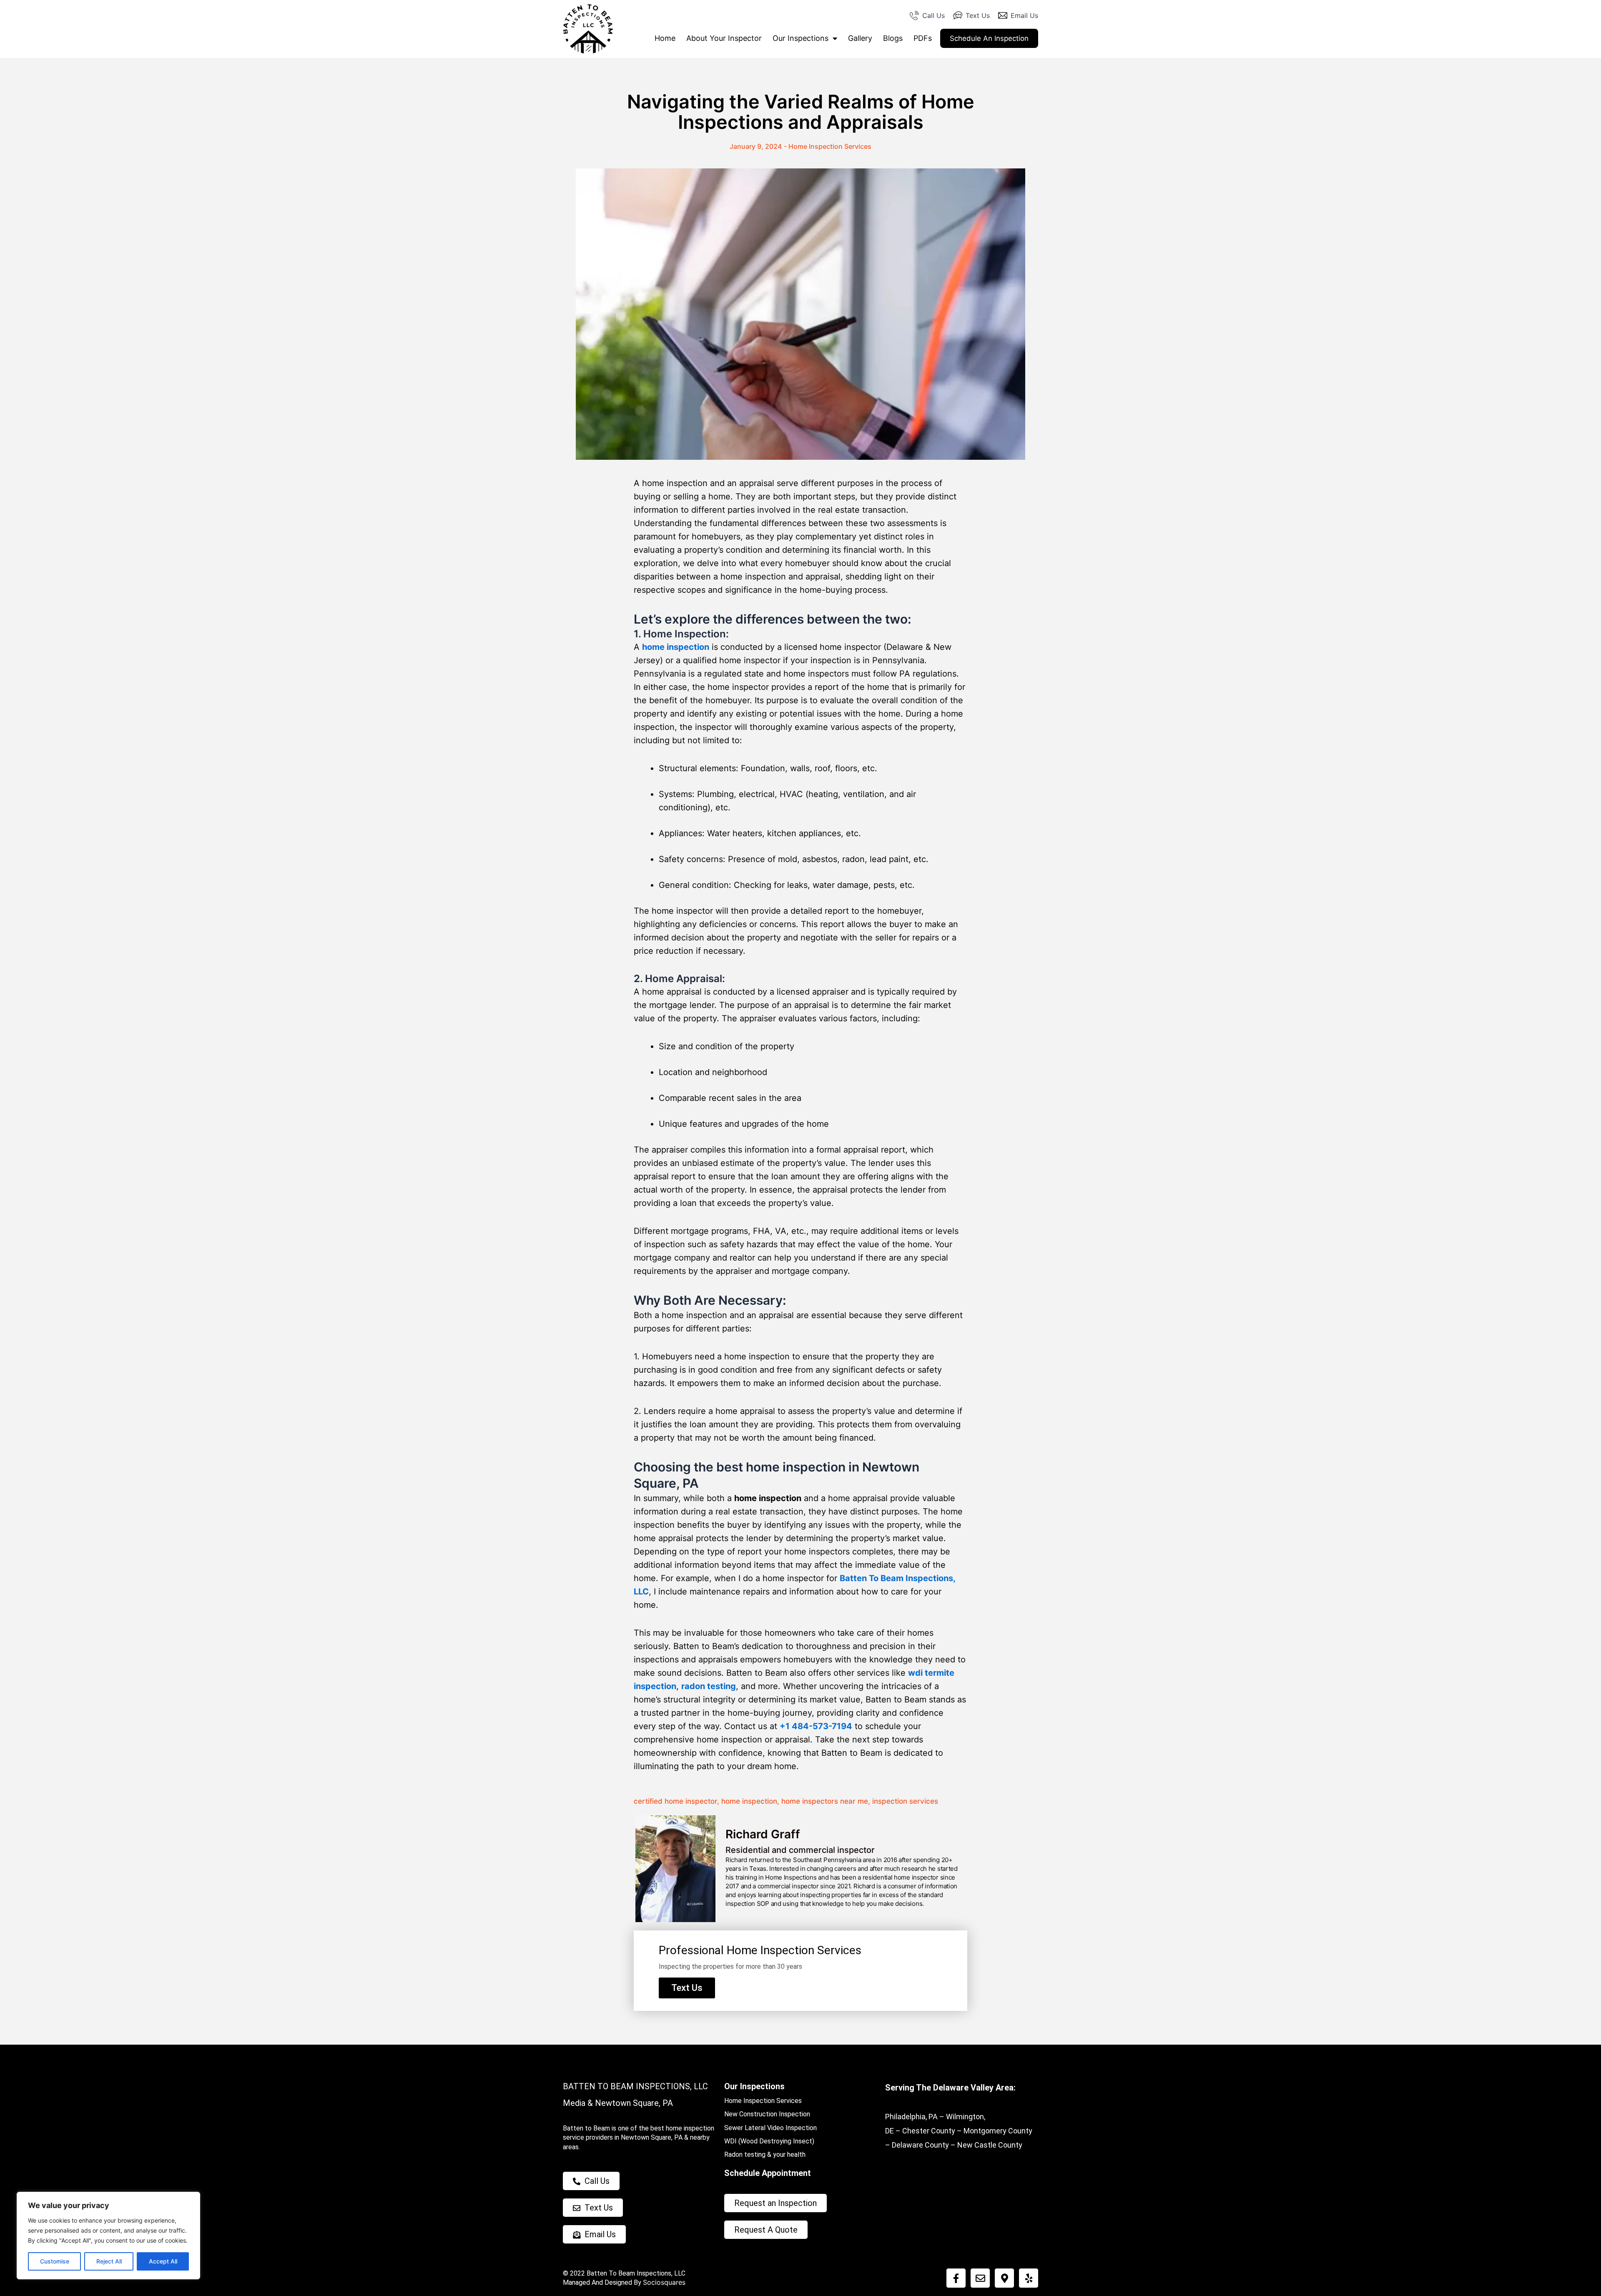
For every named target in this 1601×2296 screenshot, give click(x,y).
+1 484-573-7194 (816, 1726)
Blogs (893, 38)
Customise (55, 2261)
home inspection (676, 647)
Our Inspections (800, 38)
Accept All (163, 2261)
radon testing (709, 1686)
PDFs (923, 38)
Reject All (109, 2261)
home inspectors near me (825, 1801)
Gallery (860, 38)
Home (665, 38)
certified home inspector (675, 1801)
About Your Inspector (724, 38)
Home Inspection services (830, 146)
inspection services (905, 1801)
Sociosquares (664, 2282)
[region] (108, 2236)
